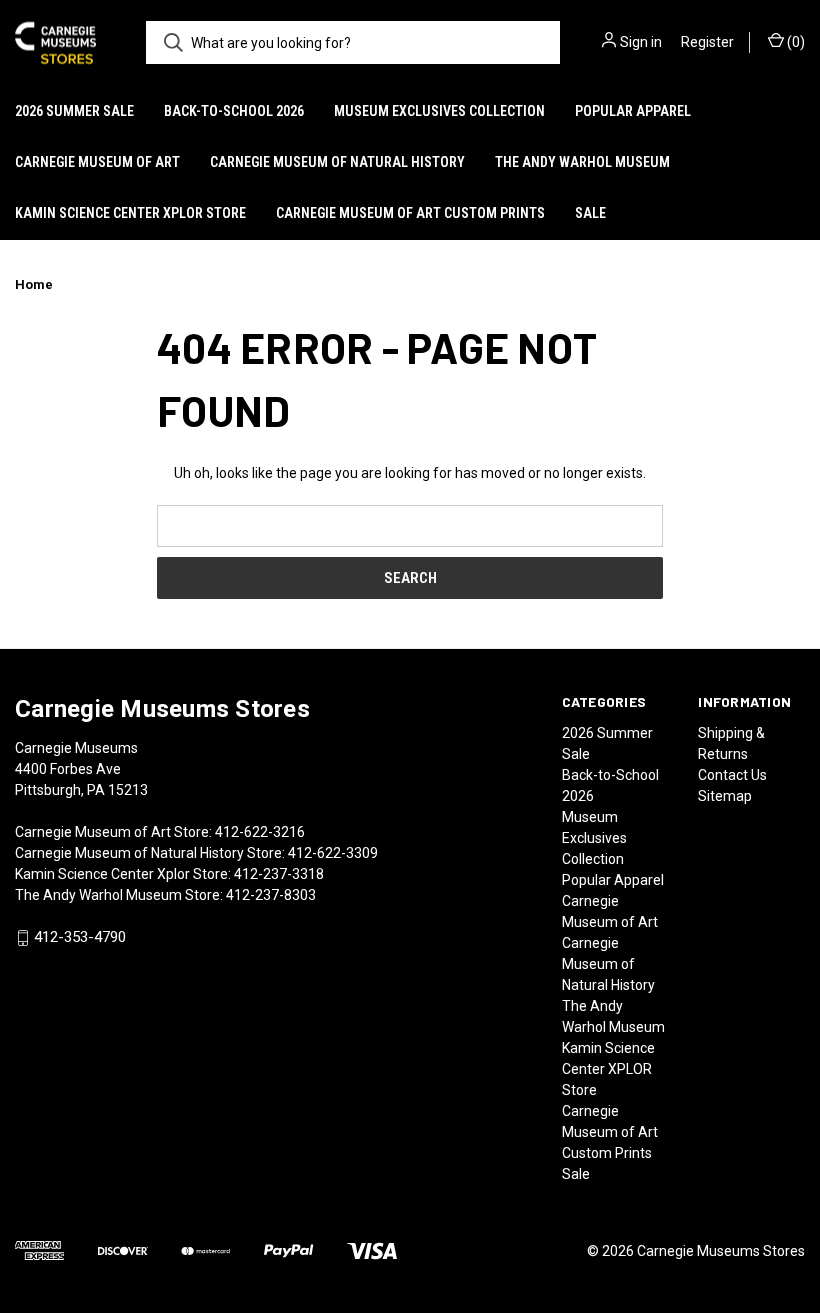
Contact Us (732, 775)
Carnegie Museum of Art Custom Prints (410, 213)
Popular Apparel (633, 111)
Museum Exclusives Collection (439, 111)
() (794, 42)
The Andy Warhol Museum (582, 162)
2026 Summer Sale (74, 111)
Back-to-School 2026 (234, 111)
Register (707, 42)
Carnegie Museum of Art (97, 162)
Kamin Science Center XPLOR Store (130, 213)
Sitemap (725, 796)
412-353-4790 (80, 938)
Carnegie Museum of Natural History (337, 162)
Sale (590, 213)
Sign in (641, 42)
